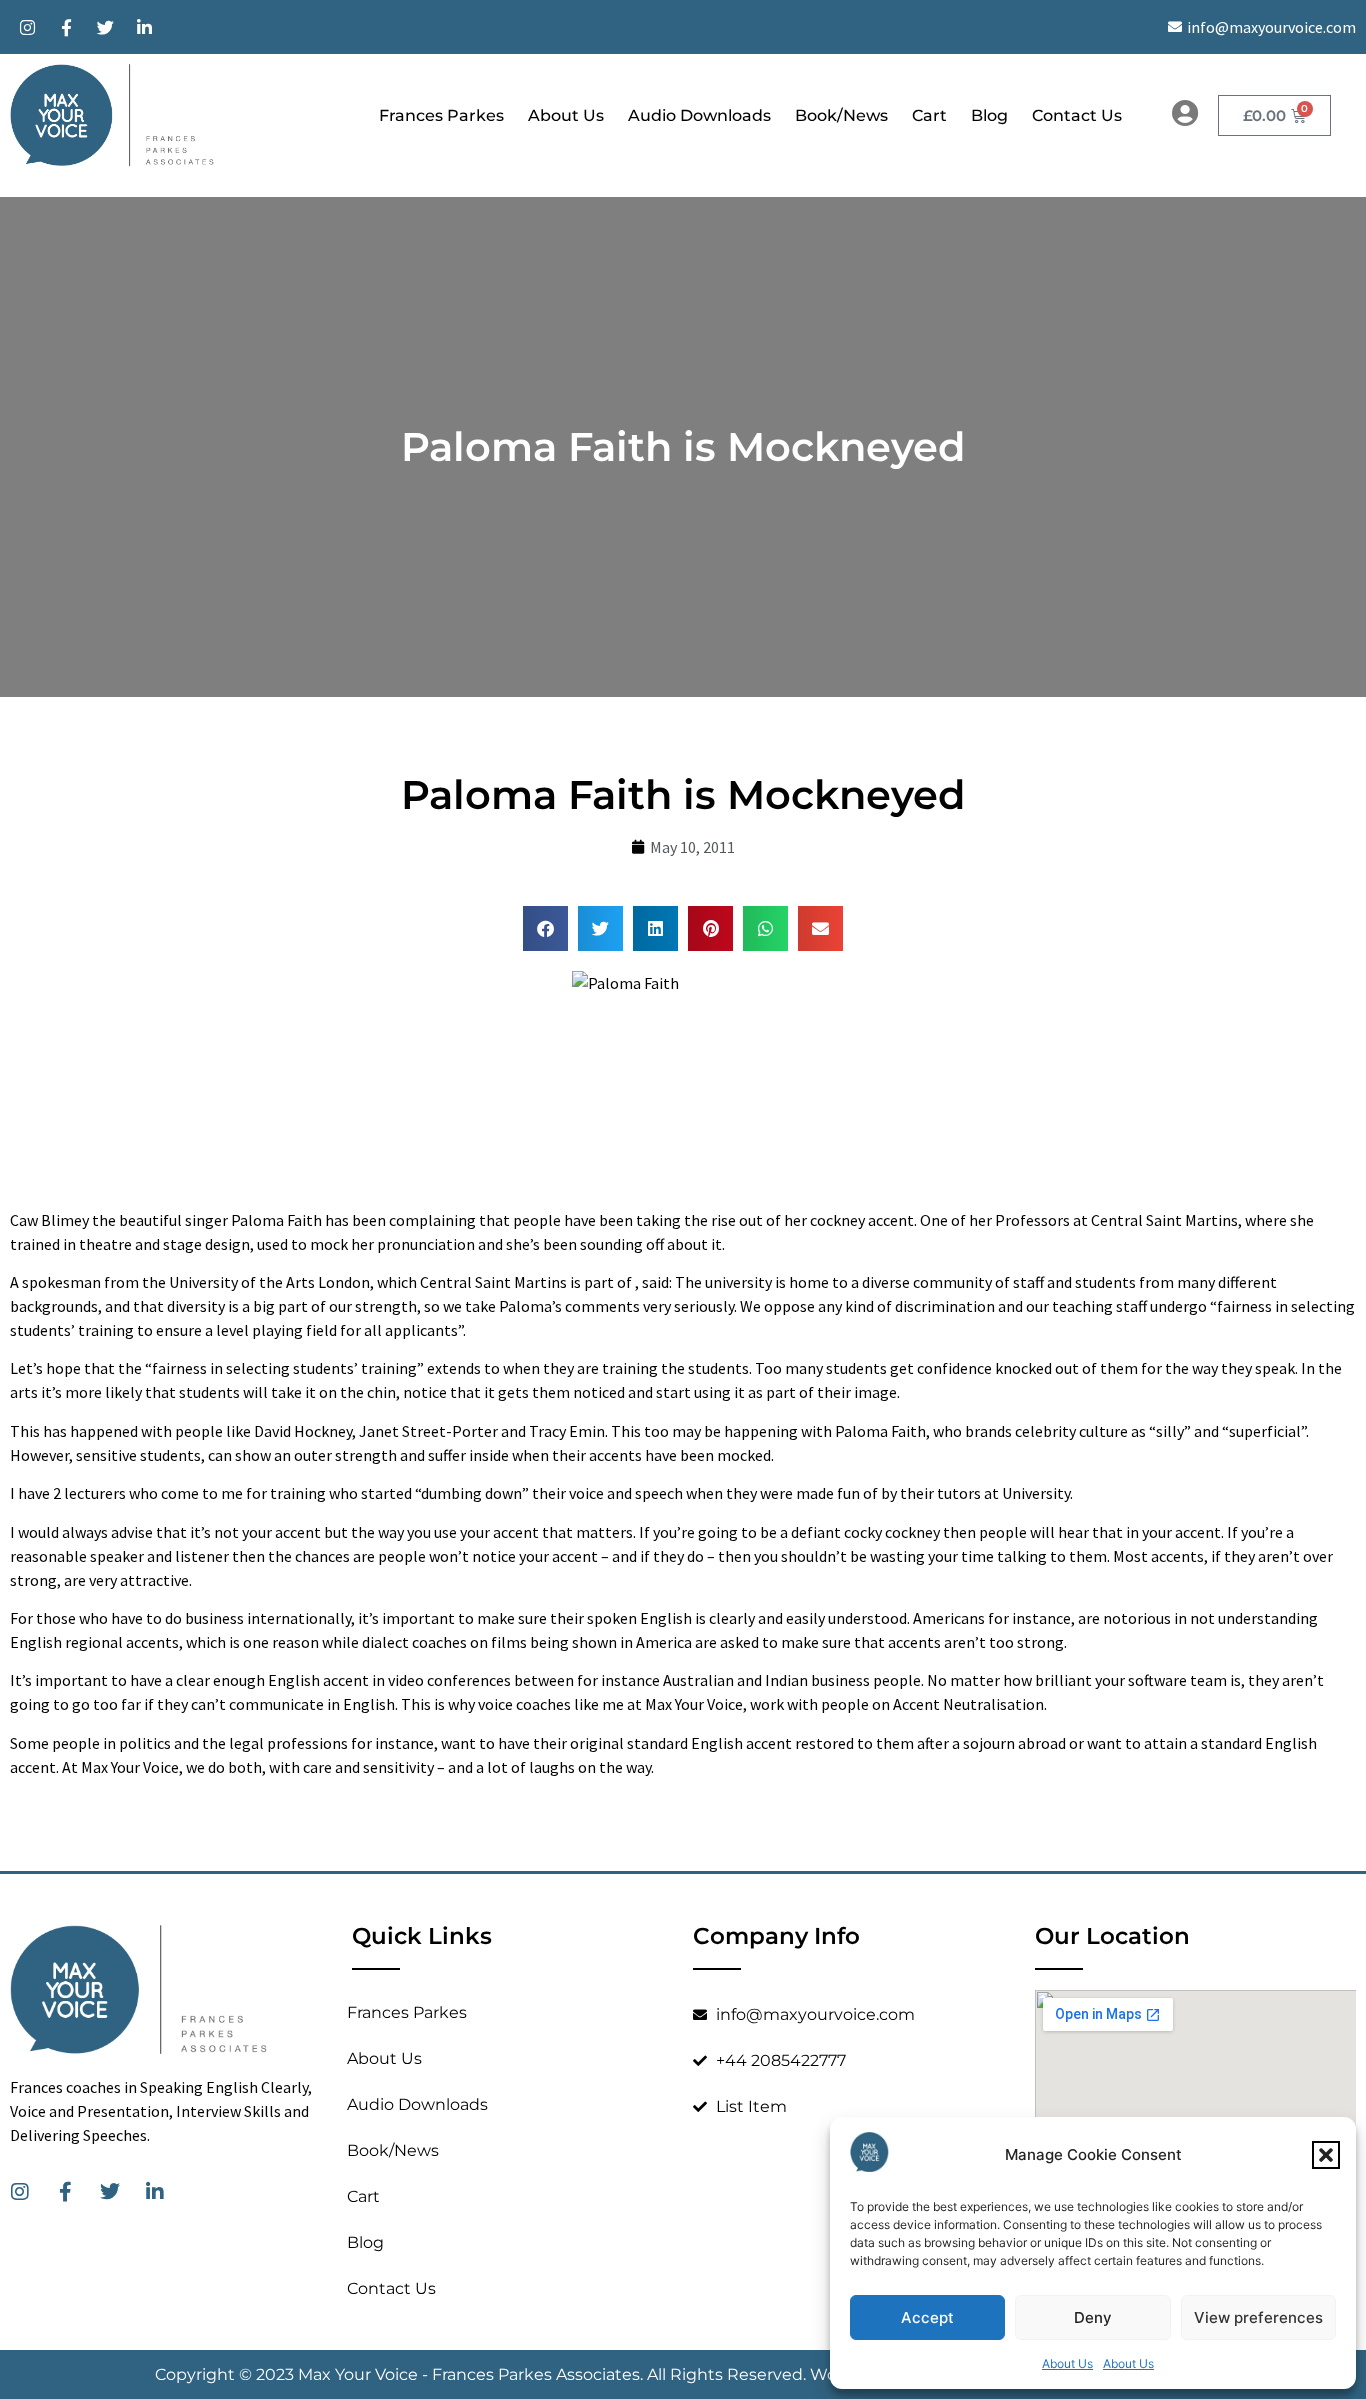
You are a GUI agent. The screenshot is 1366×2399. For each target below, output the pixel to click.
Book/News (841, 115)
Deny (1093, 2317)
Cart (929, 115)
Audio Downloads (699, 115)
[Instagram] (27, 27)
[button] (1326, 2155)
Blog (989, 115)
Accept (927, 2317)
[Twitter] (105, 27)
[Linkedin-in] (144, 27)
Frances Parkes (441, 115)
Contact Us (1077, 115)
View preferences (1258, 2317)
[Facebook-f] (66, 27)
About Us (1067, 2363)
